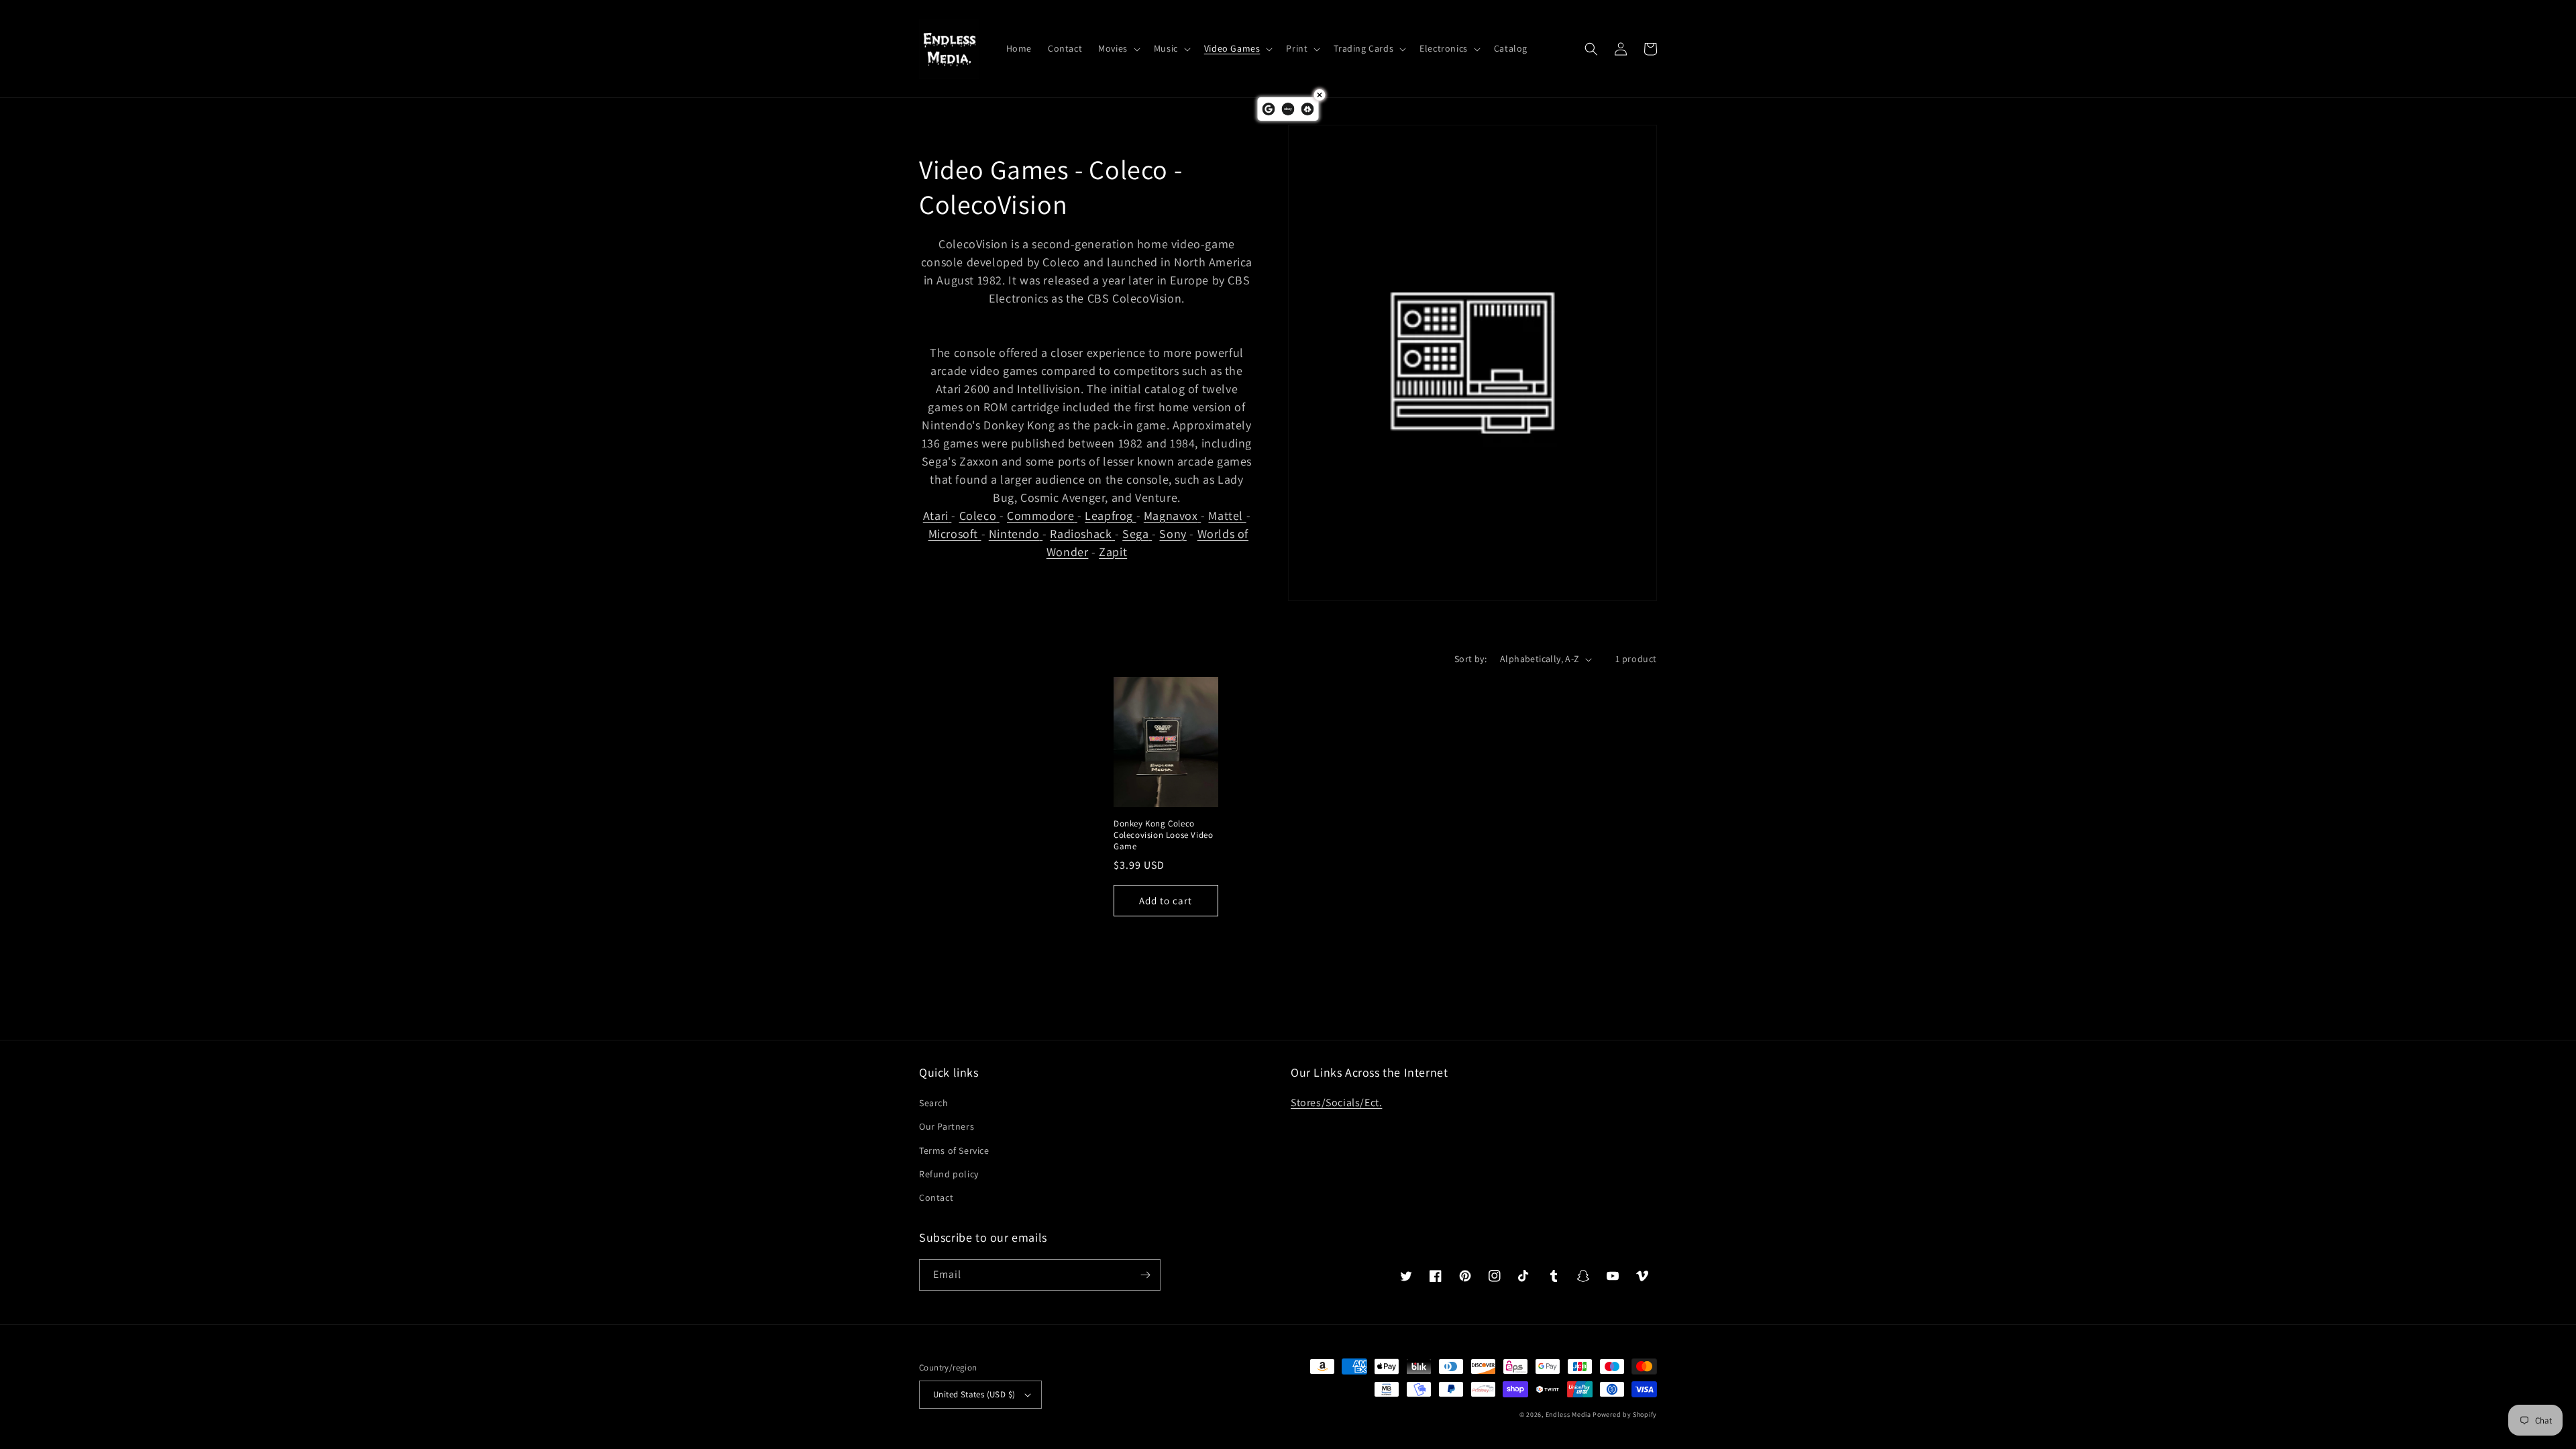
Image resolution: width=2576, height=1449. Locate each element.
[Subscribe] (1145, 1275)
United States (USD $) (974, 1394)
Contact (936, 1197)
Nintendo (1014, 534)
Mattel (1226, 516)
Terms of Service (954, 1150)
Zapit (1113, 552)
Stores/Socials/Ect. (1336, 1103)
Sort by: (1470, 659)
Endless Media (1568, 1414)
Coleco (978, 516)
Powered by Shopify (1625, 1414)
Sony (1173, 534)
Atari (936, 516)
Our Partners (947, 1126)
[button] (1118, 48)
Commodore (1040, 516)
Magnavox (1171, 516)
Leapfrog (1109, 516)
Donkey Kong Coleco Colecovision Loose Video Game (1163, 835)
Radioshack (1081, 534)
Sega (1135, 534)
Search (934, 1103)
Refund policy (949, 1174)
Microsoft (953, 534)
